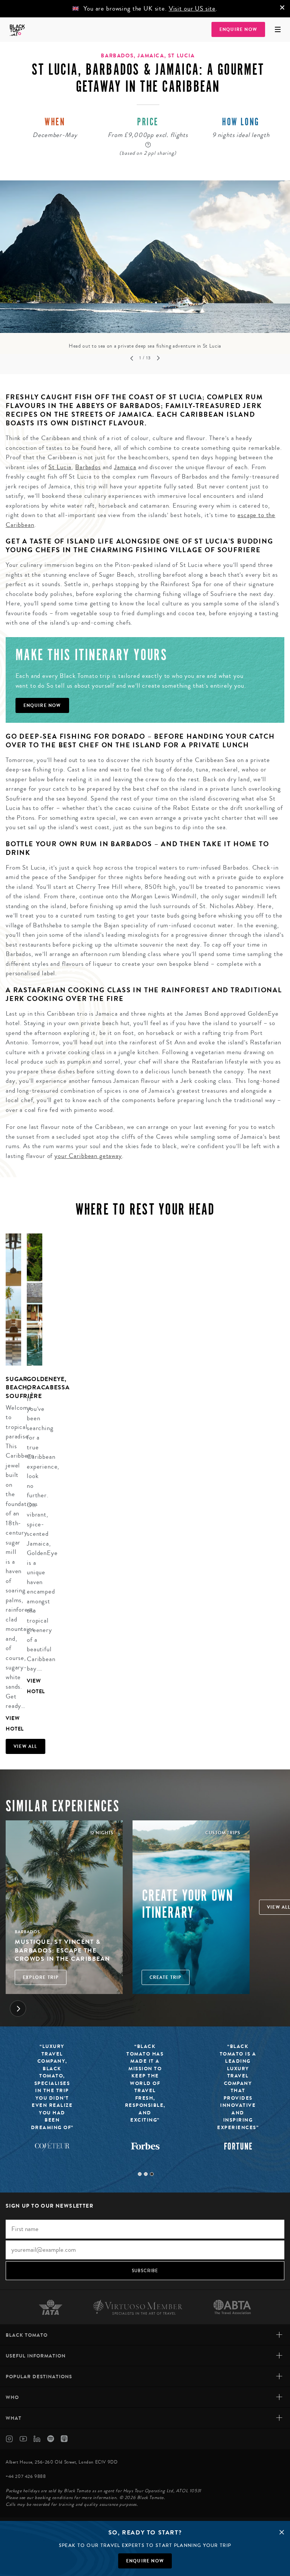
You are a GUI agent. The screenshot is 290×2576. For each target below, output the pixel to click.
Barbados (88, 467)
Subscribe (145, 2271)
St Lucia (60, 467)
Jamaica (125, 467)
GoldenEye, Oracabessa (48, 1383)
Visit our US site (192, 8)
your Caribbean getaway (88, 1156)
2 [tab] (146, 2174)
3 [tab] (152, 2174)
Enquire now (145, 2561)
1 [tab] (140, 2174)
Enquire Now (238, 29)
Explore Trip (41, 1977)
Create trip (166, 1977)
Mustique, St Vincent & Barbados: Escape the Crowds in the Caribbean (62, 1950)
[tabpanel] (145, 265)
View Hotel (13, 1724)
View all (25, 1746)
